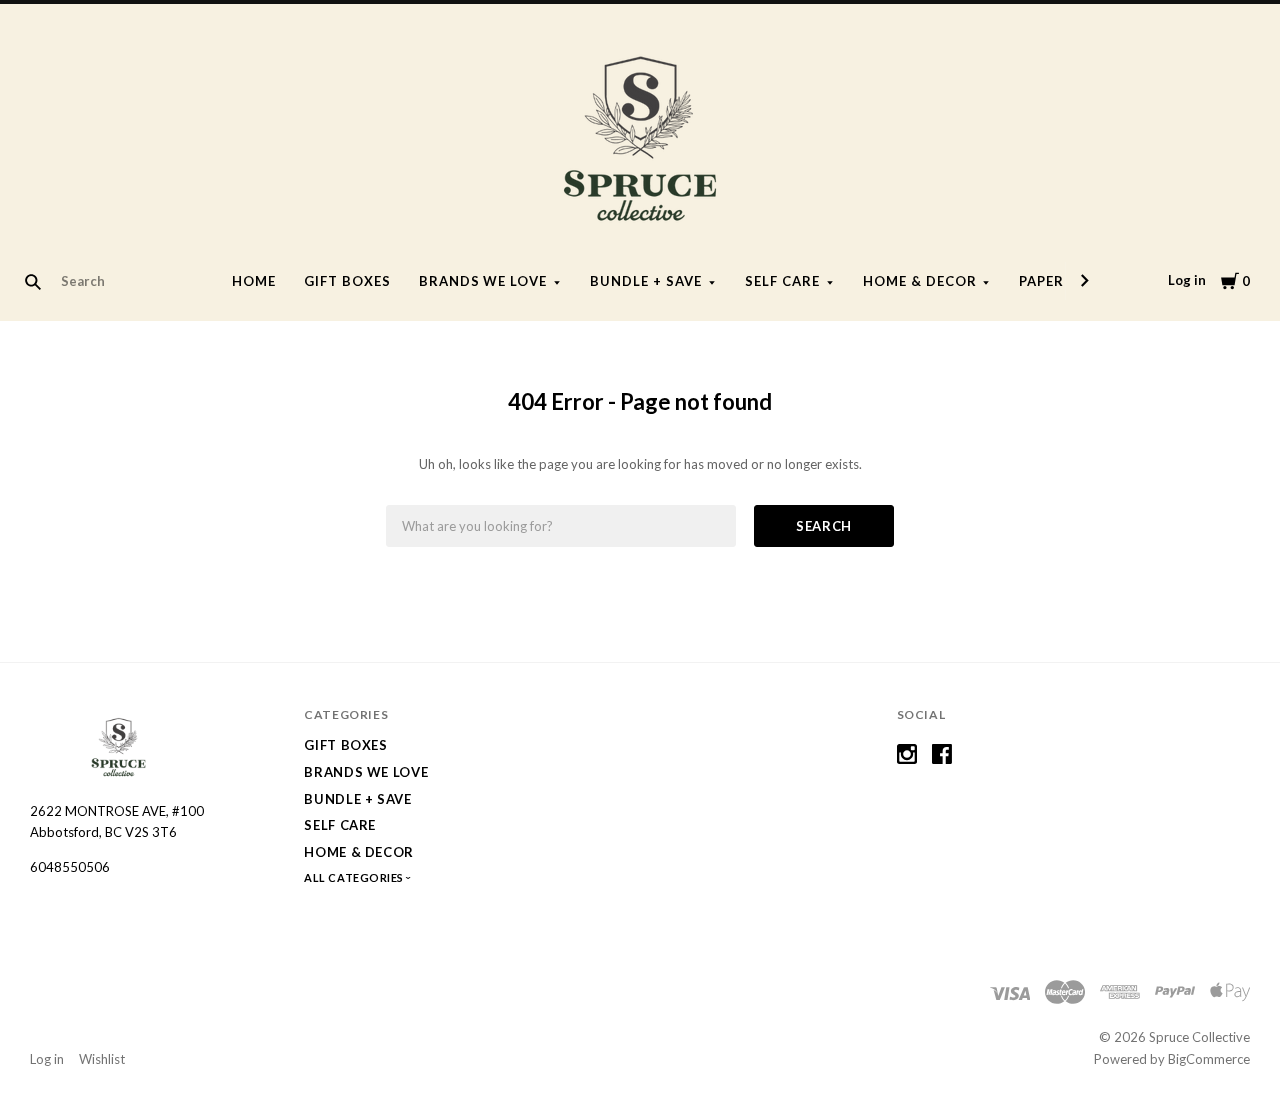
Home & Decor (920, 281)
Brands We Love (483, 281)
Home (254, 281)
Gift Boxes (347, 281)
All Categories (355, 877)
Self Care (782, 281)
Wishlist (102, 1059)
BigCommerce (1209, 1059)
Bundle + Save (646, 281)
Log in (1187, 280)
